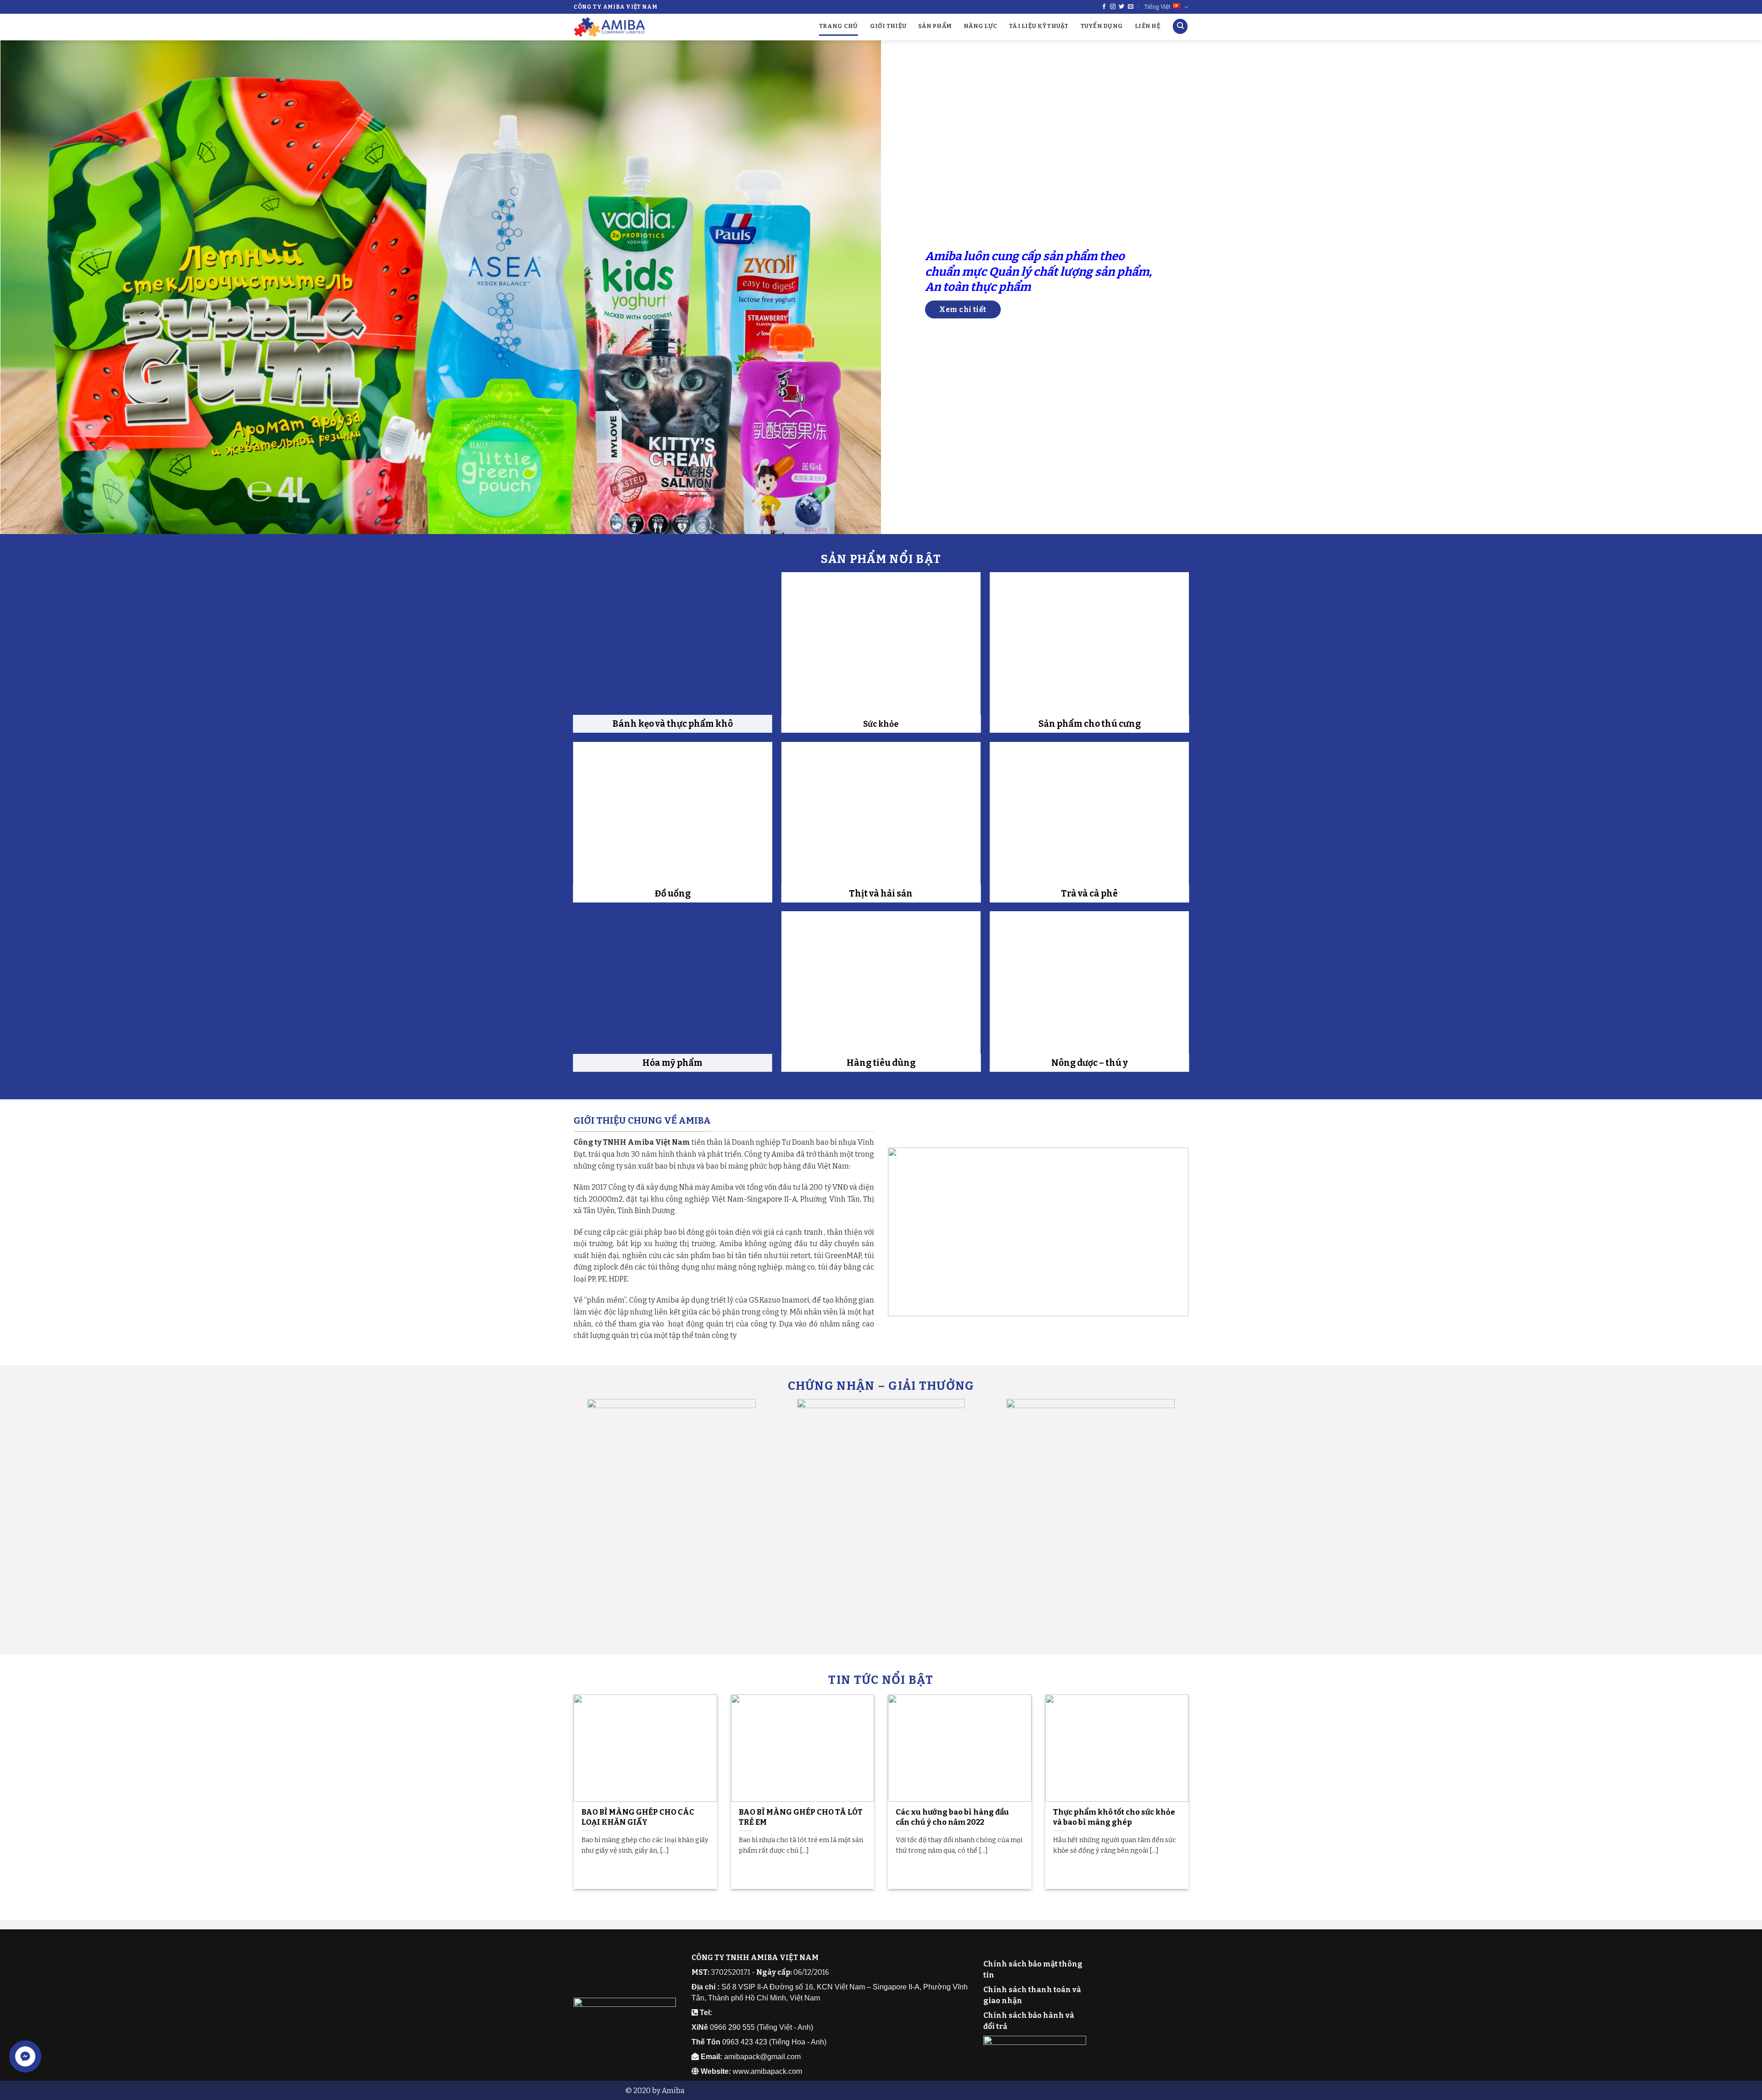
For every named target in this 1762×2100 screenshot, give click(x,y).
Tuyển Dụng (1102, 26)
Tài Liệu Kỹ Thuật (1039, 26)
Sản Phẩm (935, 26)
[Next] (1715, 287)
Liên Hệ (1148, 26)
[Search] (1180, 26)
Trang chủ (838, 26)
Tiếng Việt (1157, 7)
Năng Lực (980, 26)
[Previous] (47, 287)
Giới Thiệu (888, 26)
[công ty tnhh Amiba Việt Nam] (1038, 1231)
